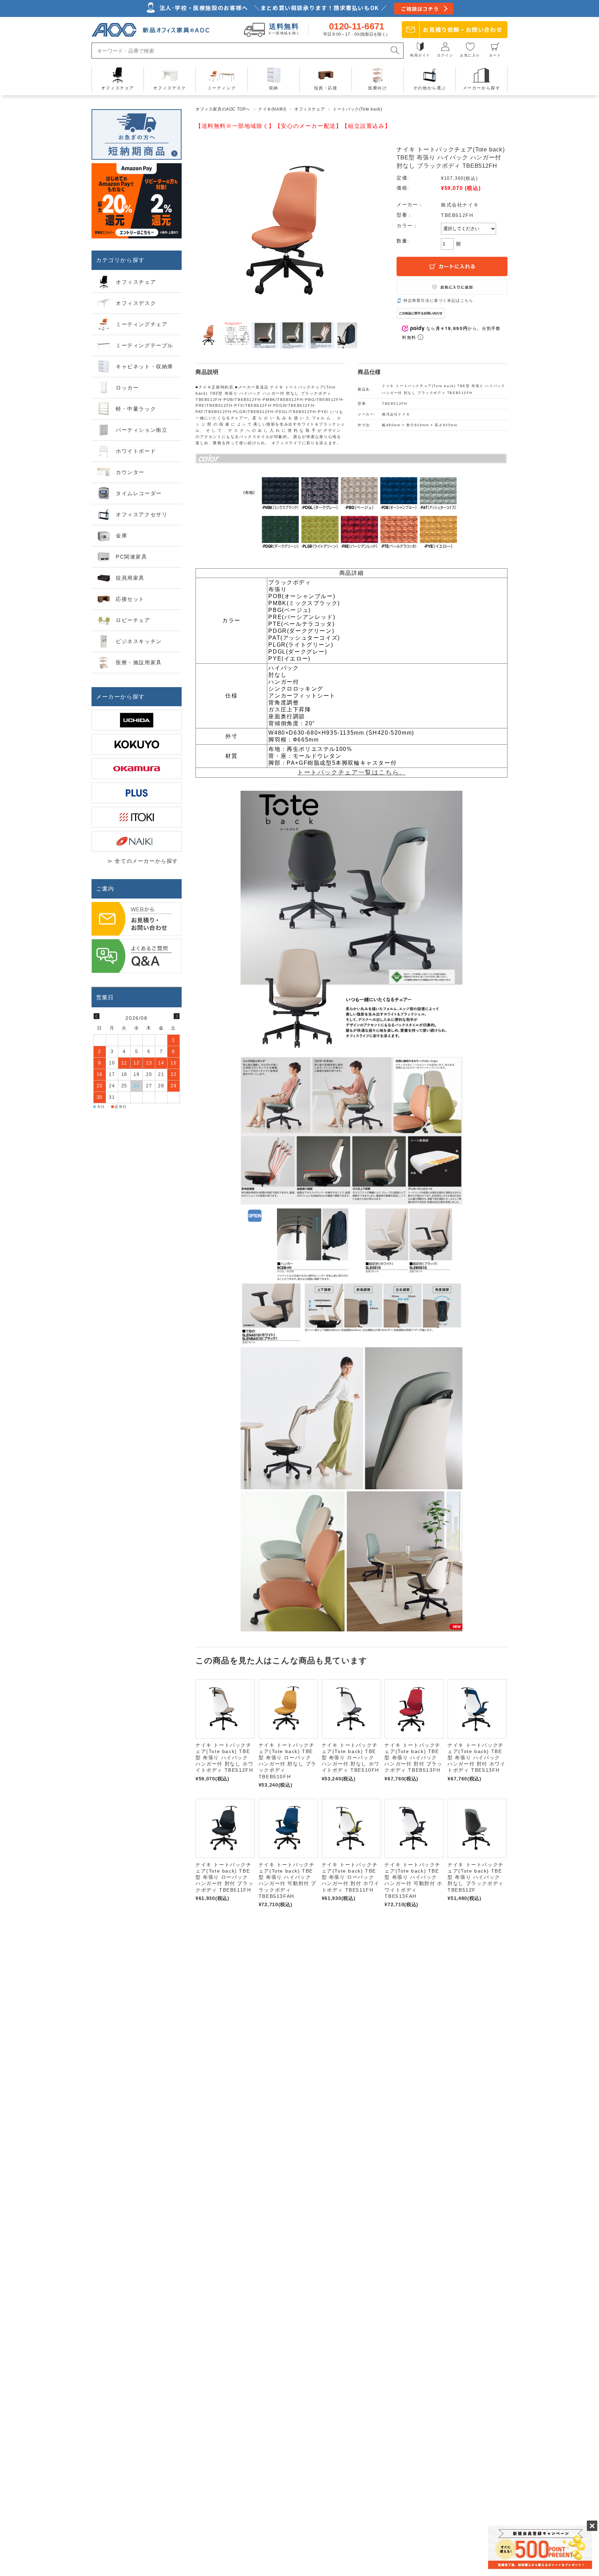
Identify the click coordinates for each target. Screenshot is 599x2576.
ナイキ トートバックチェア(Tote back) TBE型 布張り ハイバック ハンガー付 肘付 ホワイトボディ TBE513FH (476, 1758)
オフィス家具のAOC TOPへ (223, 109)
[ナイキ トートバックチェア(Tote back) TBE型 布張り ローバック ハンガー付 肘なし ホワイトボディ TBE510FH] (351, 1709)
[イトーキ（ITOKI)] (137, 817)
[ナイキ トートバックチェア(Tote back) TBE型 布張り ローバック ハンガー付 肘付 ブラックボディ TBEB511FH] (225, 1828)
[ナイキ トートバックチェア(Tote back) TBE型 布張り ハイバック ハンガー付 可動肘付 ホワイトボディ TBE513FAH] (414, 1828)
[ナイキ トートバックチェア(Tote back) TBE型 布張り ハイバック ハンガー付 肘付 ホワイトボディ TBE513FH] (477, 1709)
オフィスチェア (310, 109)
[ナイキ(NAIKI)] (137, 841)
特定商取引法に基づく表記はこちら (439, 300)
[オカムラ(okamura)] (137, 769)
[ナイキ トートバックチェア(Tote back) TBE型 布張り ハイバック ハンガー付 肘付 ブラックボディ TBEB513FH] (414, 1709)
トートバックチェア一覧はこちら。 (351, 772)
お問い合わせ (463, 29)
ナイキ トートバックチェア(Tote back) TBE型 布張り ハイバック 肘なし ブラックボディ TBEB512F (476, 1877)
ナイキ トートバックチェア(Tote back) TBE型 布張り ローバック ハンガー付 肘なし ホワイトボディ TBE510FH (351, 1758)
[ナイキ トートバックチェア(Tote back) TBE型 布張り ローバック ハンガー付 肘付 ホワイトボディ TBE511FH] (351, 1828)
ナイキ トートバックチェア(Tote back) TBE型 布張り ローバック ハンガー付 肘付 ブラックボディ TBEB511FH (224, 1877)
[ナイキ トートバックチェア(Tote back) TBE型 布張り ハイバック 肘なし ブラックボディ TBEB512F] (477, 1828)
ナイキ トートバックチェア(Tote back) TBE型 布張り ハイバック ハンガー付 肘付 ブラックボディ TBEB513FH (413, 1758)
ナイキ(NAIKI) (272, 109)
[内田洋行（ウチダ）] (137, 720)
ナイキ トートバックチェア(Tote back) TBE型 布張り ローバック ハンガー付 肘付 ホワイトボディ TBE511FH (351, 1877)
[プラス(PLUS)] (137, 793)
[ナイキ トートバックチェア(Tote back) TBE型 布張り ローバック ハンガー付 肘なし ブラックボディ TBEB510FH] (288, 1709)
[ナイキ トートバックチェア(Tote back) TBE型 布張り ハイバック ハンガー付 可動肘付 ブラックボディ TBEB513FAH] (288, 1828)
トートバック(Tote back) (357, 109)
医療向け (377, 88)
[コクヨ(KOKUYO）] (137, 744)
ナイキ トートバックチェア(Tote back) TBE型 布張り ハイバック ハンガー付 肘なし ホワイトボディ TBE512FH (224, 1758)
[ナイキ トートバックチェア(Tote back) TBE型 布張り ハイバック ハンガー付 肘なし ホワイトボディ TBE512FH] (225, 1709)
